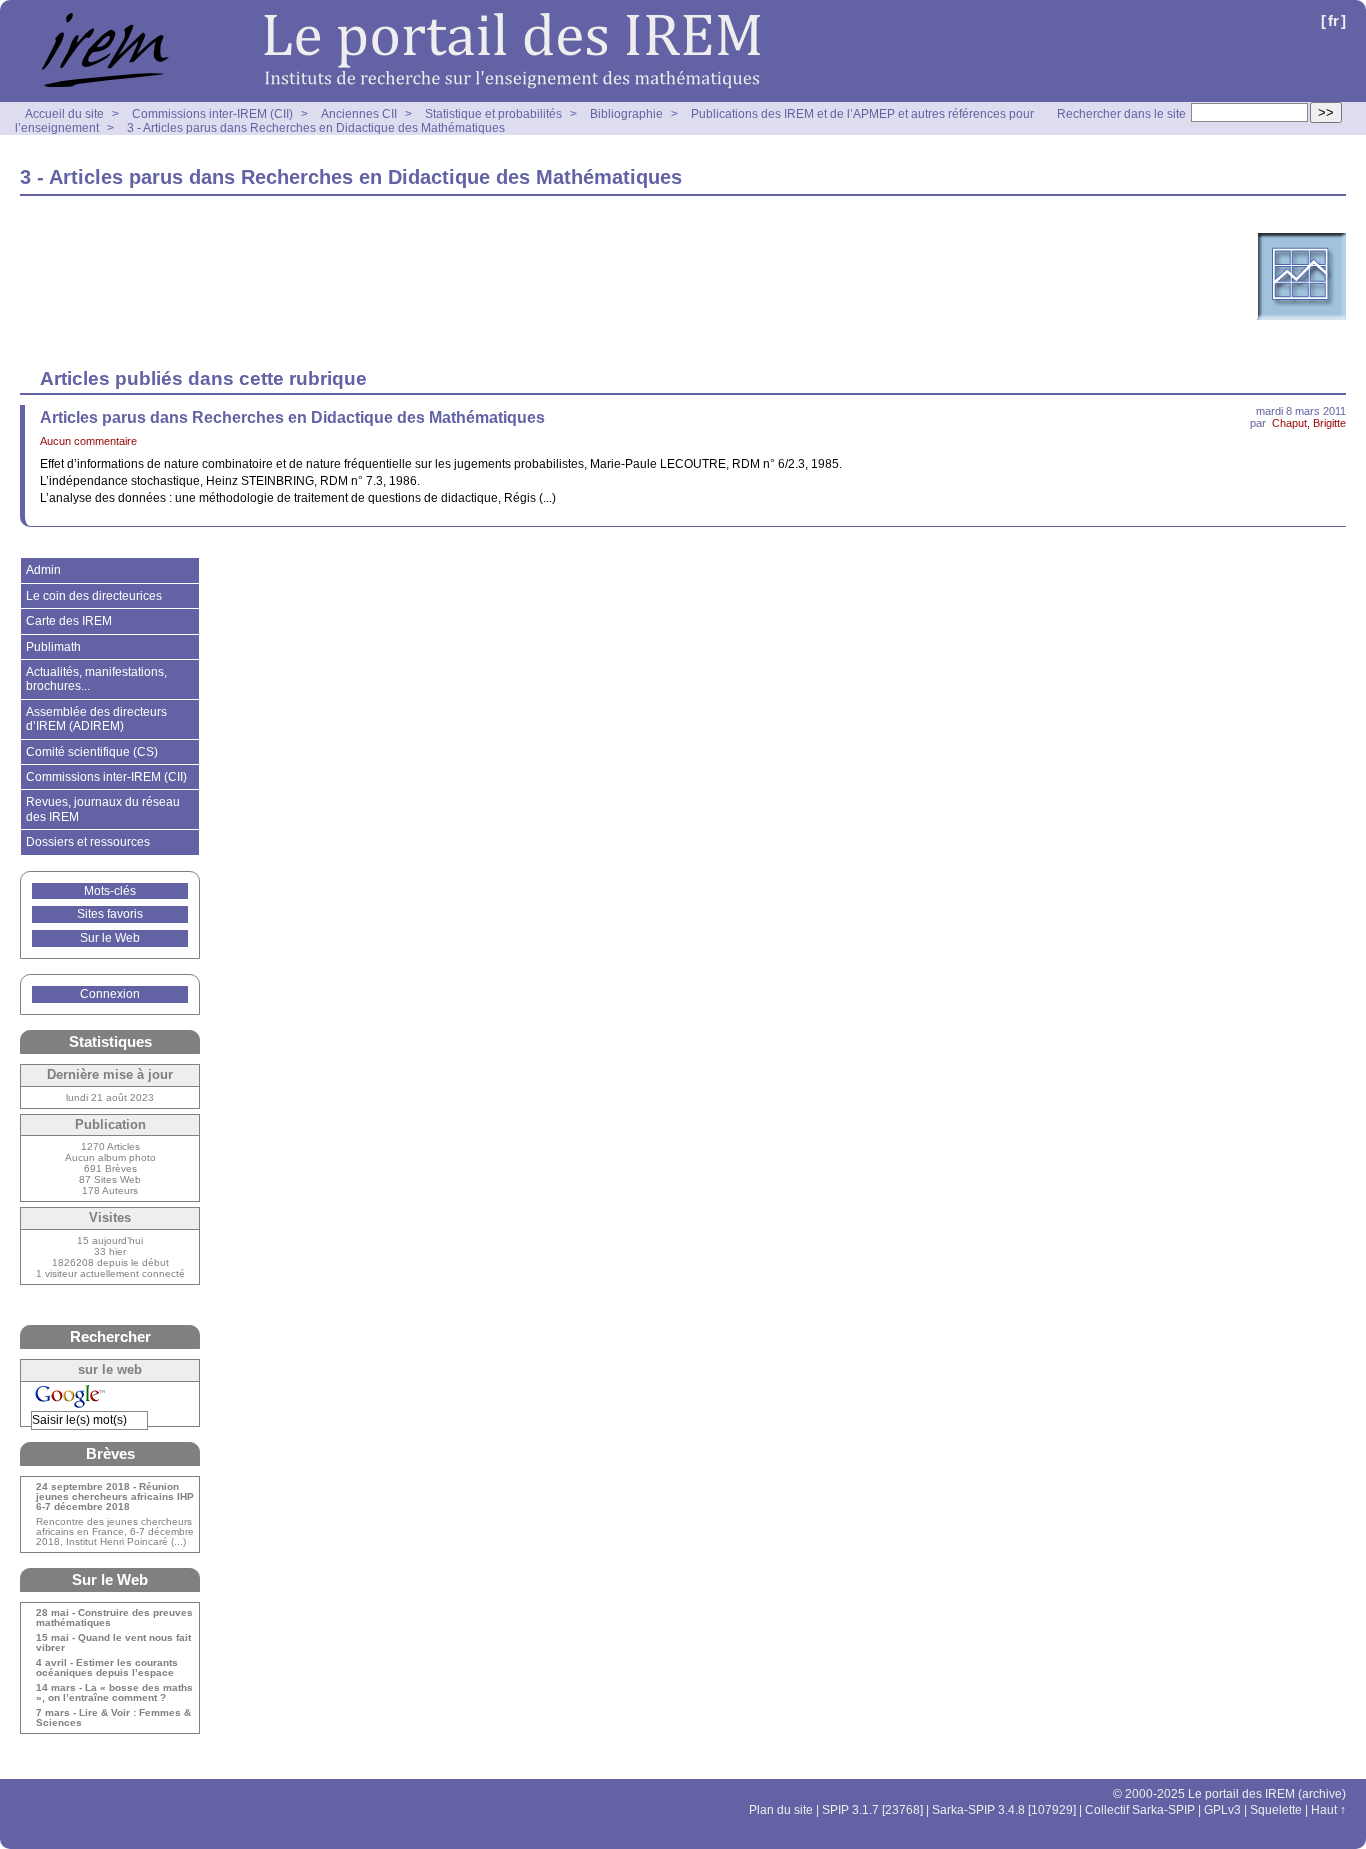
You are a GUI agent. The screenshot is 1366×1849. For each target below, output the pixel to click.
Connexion (110, 994)
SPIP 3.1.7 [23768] (872, 1810)
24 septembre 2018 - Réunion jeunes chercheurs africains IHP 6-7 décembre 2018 (115, 1497)
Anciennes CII (359, 114)
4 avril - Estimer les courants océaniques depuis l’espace (107, 1668)
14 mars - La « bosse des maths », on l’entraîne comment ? (114, 1693)
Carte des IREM (69, 621)
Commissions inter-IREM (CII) (212, 114)
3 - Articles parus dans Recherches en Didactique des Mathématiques (316, 128)
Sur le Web (110, 938)
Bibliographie (626, 114)
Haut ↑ (1328, 1810)
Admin (43, 570)
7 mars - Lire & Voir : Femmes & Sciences (113, 1718)
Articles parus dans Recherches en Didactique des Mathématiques (292, 417)
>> (1326, 112)
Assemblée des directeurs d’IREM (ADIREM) (96, 719)
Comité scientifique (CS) (92, 752)
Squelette (1276, 1810)
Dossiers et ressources (88, 842)
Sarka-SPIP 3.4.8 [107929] (1004, 1810)
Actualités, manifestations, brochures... (96, 679)
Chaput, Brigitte (1309, 423)
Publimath (53, 647)
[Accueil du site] (390, 51)
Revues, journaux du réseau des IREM (103, 809)
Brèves (110, 1453)
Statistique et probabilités (493, 114)
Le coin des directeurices (94, 596)
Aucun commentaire (88, 441)
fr (1333, 20)
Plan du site (781, 1810)
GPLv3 (1222, 1810)
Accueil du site (64, 114)
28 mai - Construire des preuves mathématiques (114, 1618)
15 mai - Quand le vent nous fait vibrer (113, 1643)
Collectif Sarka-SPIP (1140, 1810)
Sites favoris (110, 914)
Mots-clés (110, 891)
